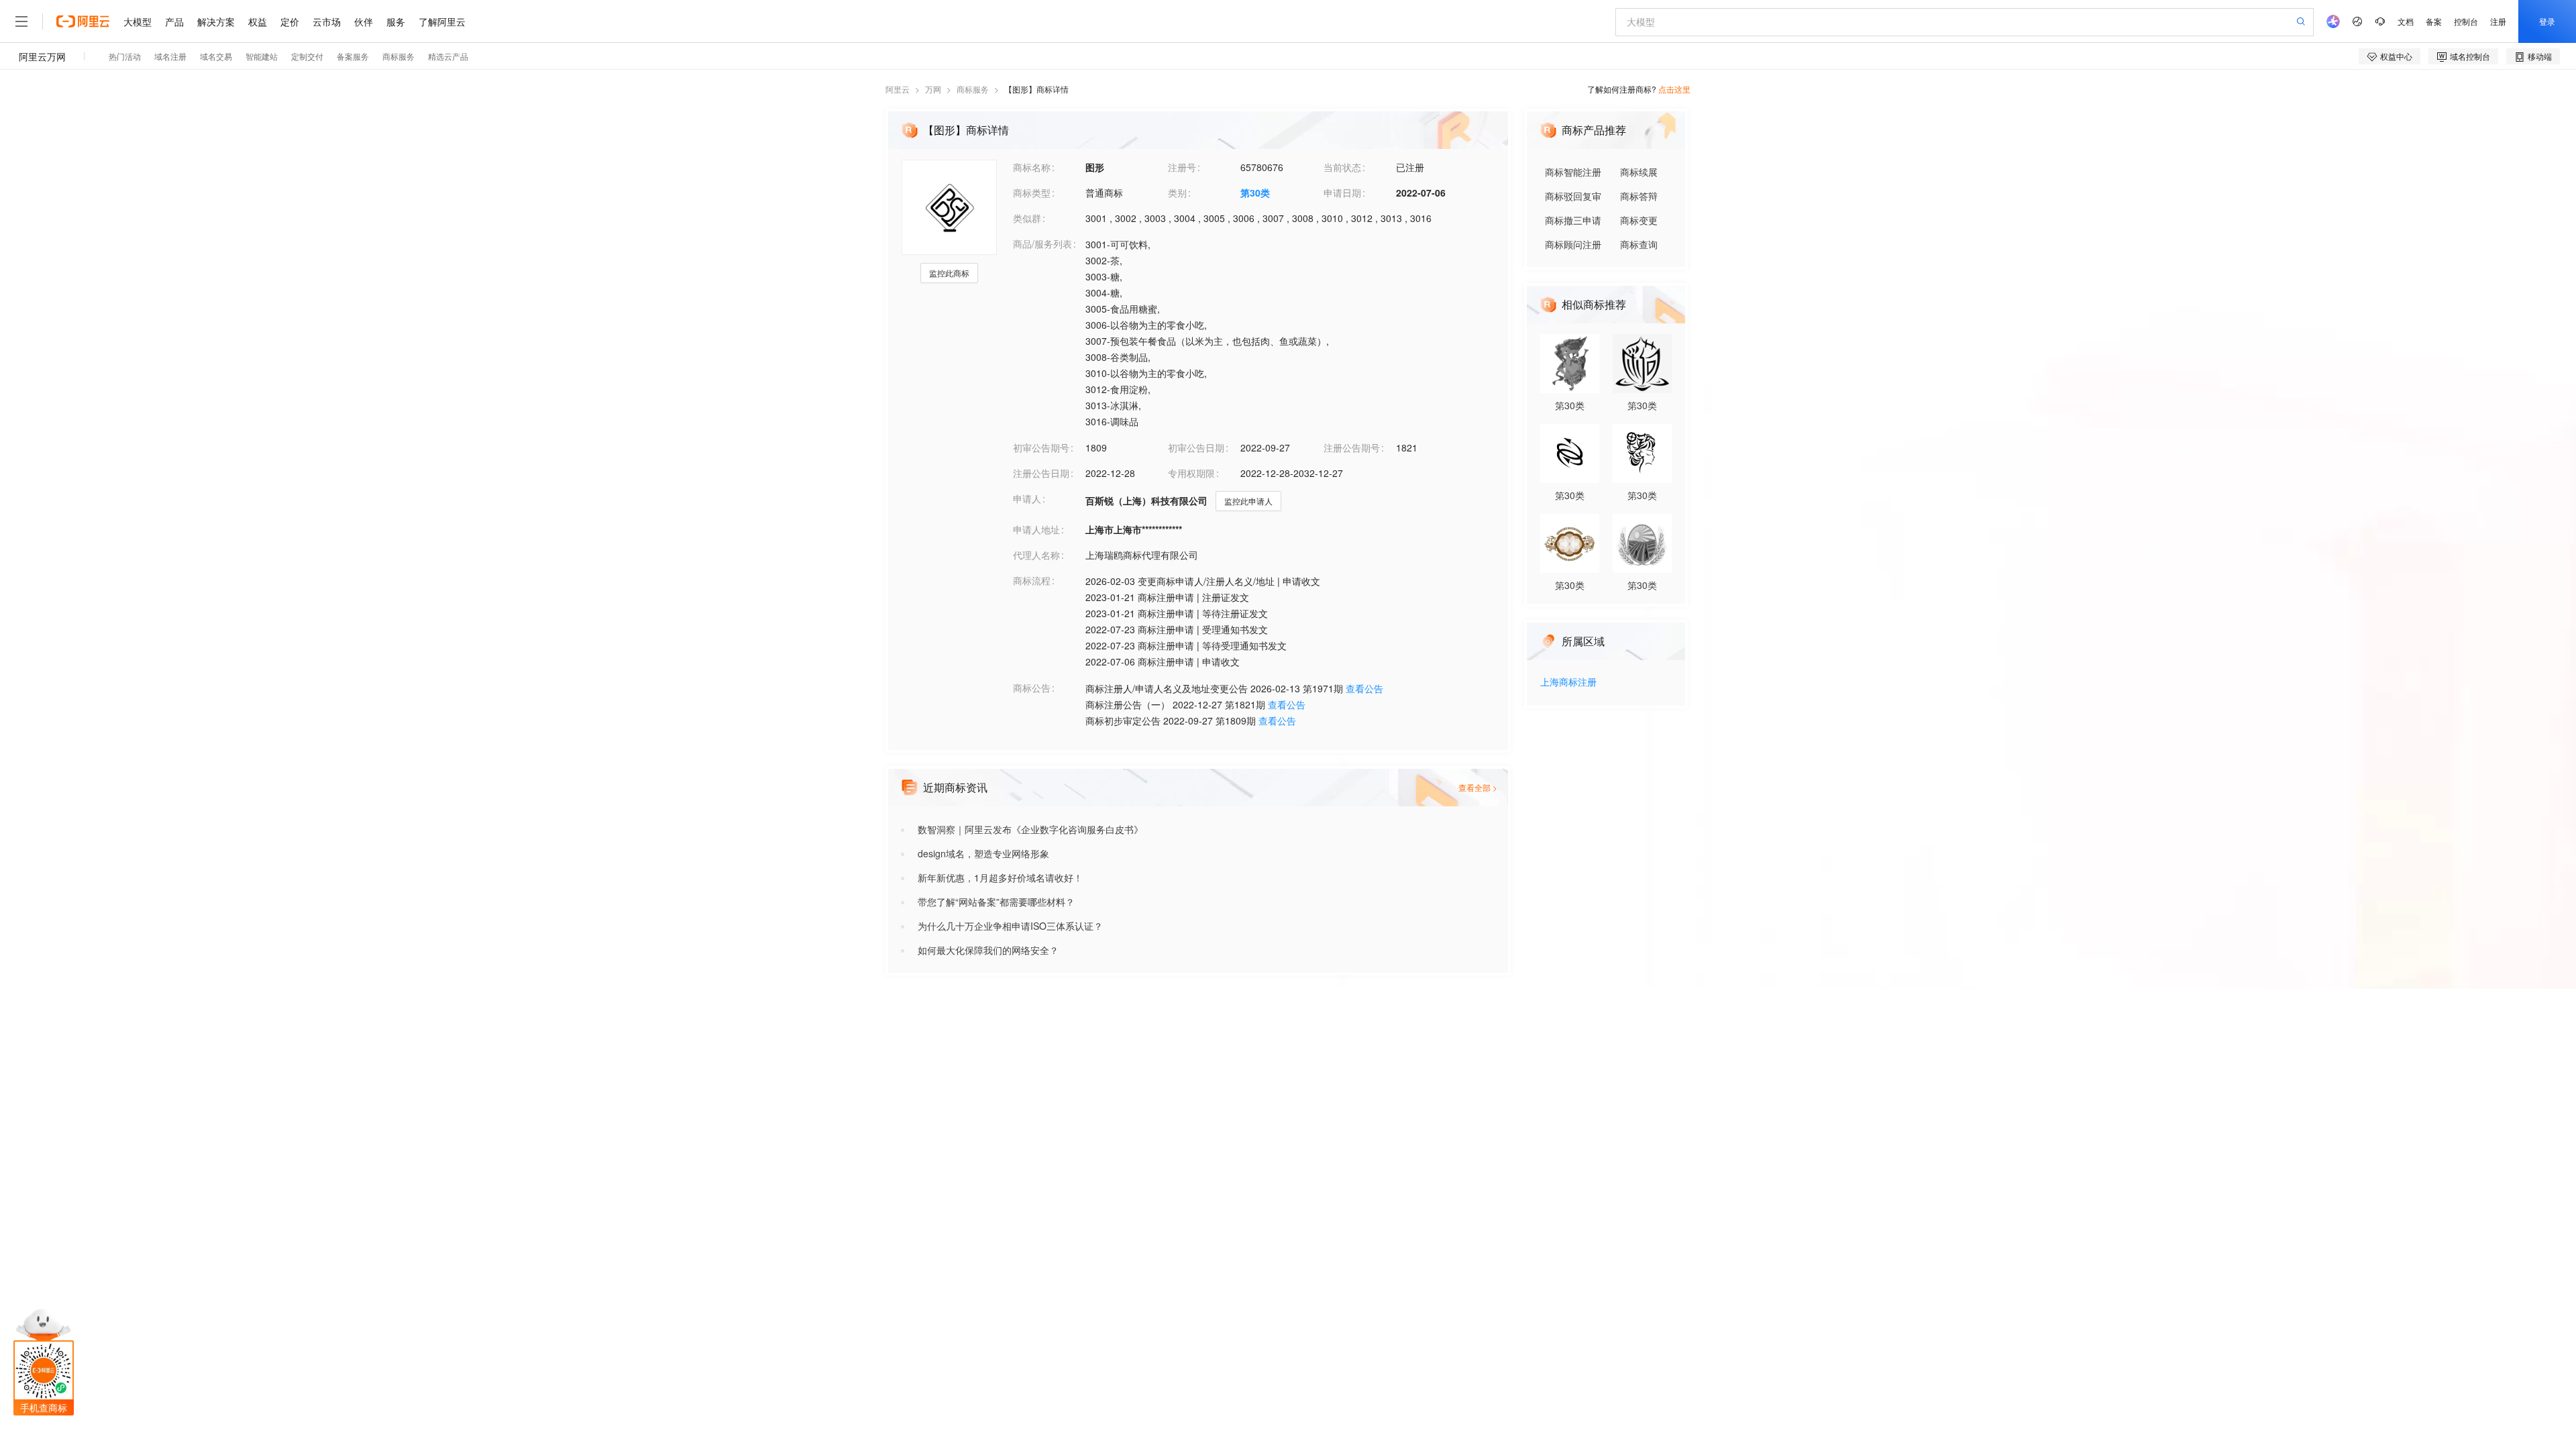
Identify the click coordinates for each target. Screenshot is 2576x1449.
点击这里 (1674, 89)
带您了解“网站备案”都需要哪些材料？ (996, 902)
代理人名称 (1036, 555)
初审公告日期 (1196, 447)
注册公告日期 (1041, 473)
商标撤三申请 (1573, 220)
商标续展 (1639, 172)
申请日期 (1342, 193)
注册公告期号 (1352, 447)
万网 (933, 89)
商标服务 (973, 89)
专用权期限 (1191, 473)
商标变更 (1639, 220)
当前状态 (1342, 167)
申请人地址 (1036, 529)
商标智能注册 (1573, 172)
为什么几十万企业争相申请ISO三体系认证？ (1010, 926)
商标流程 (1032, 580)
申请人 (1027, 498)
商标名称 (1032, 167)
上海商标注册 (1568, 683)
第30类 (1255, 193)
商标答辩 (1639, 196)
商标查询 (1639, 244)
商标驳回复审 (1573, 196)
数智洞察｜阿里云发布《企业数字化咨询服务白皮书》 (1030, 829)
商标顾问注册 (1573, 244)
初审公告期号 (1041, 447)
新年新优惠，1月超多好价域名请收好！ (1000, 877)
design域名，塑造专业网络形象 (983, 853)
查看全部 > (1478, 787)
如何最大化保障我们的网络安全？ (988, 950)
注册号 (1182, 167)
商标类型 (1032, 193)
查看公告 (1364, 688)
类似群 (1027, 218)
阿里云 (898, 89)
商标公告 (1032, 688)
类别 (1177, 193)
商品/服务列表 (1042, 244)
